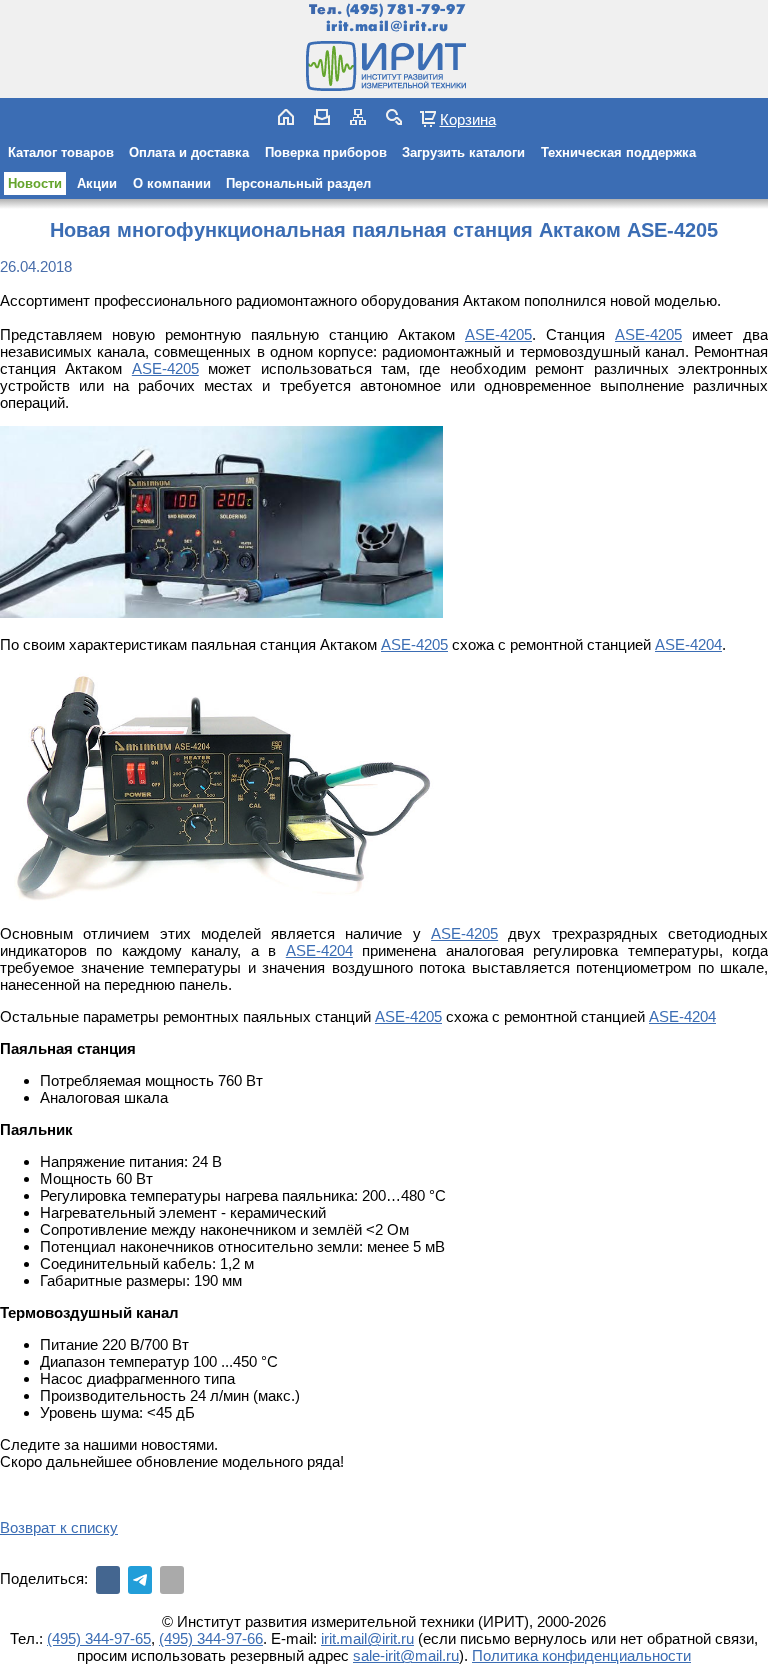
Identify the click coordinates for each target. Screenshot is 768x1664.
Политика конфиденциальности (581, 1655)
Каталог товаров (61, 152)
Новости (35, 183)
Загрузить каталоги (463, 152)
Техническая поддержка (618, 152)
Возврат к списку (59, 1527)
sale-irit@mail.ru (406, 1655)
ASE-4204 (688, 644)
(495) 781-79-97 (405, 9)
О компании (172, 183)
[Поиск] (394, 117)
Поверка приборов (326, 152)
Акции (97, 183)
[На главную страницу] (384, 66)
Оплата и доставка (189, 152)
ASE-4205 (498, 334)
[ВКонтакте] (108, 1580)
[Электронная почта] (172, 1580)
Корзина (468, 119)
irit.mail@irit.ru (387, 26)
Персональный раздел (298, 183)
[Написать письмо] (322, 117)
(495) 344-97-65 (99, 1638)
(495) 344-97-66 (211, 1638)
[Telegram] (140, 1580)
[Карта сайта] (358, 117)
